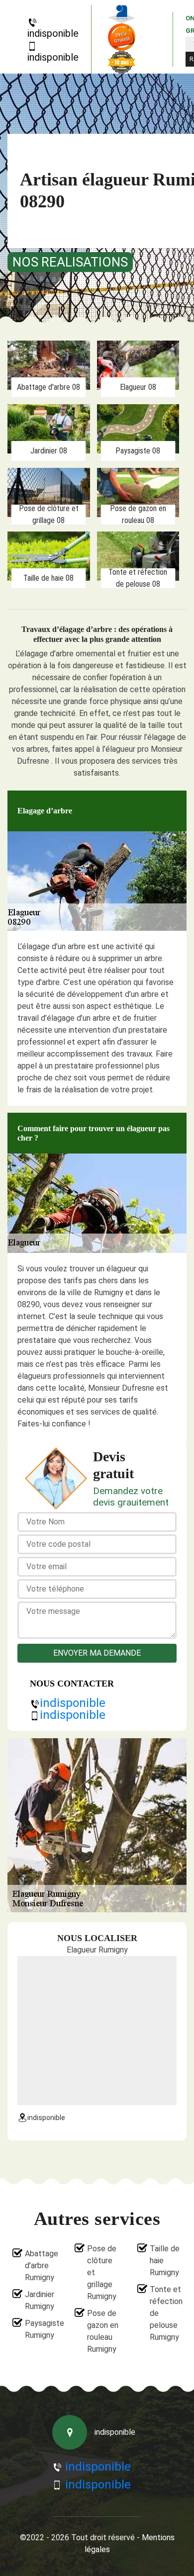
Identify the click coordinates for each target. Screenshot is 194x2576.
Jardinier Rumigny (40, 2300)
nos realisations (70, 262)
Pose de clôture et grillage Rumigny (102, 2272)
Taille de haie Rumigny (165, 2261)
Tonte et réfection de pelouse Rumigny (166, 2313)
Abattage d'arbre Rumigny (41, 2265)
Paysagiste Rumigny (41, 2329)
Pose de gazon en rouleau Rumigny (103, 2331)
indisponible (53, 33)
